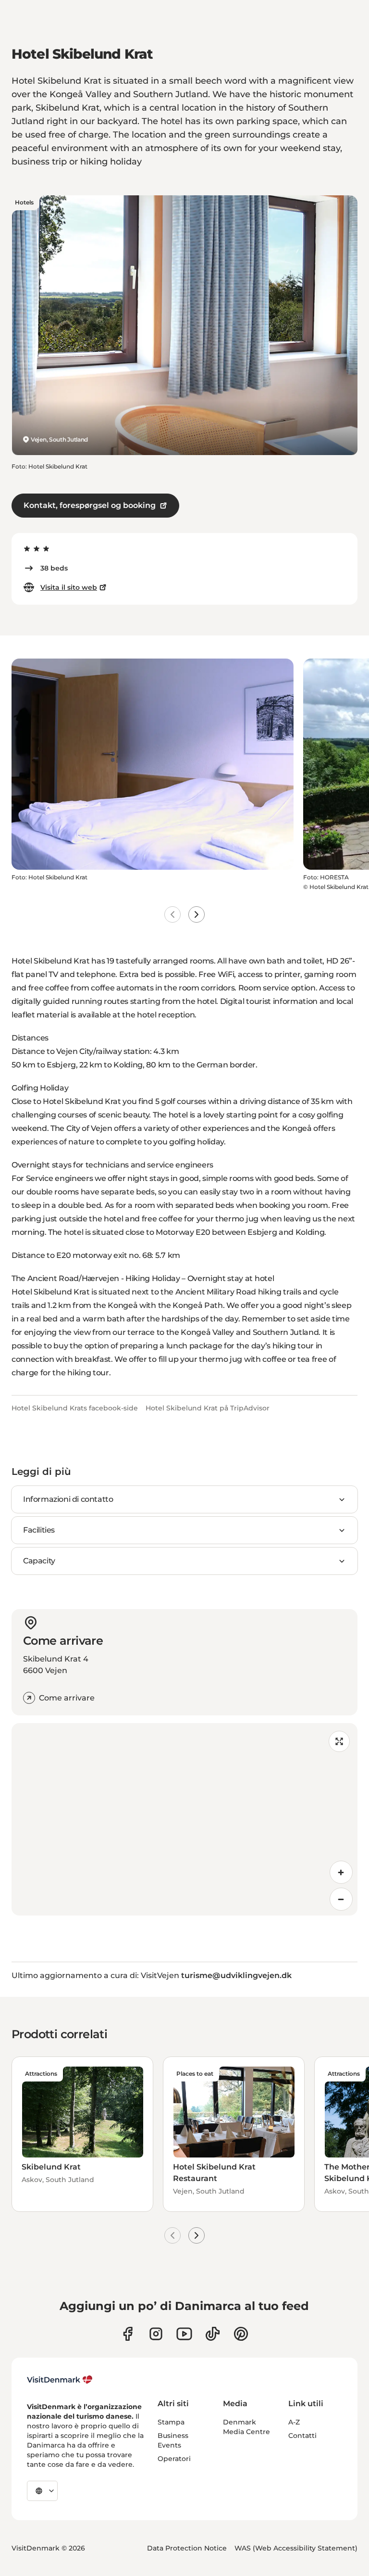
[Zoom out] (341, 1899)
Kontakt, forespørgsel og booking (90, 505)
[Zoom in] (341, 1872)
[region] (184, 1819)
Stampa (171, 2422)
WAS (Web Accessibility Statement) (296, 2548)
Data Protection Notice (187, 2548)
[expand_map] (339, 1741)
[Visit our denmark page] (128, 2334)
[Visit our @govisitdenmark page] (213, 2334)
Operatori (174, 2459)
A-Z (294, 2422)
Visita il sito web (69, 587)
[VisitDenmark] (60, 2380)
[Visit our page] (156, 2334)
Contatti (302, 2436)
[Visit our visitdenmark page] (184, 2334)
